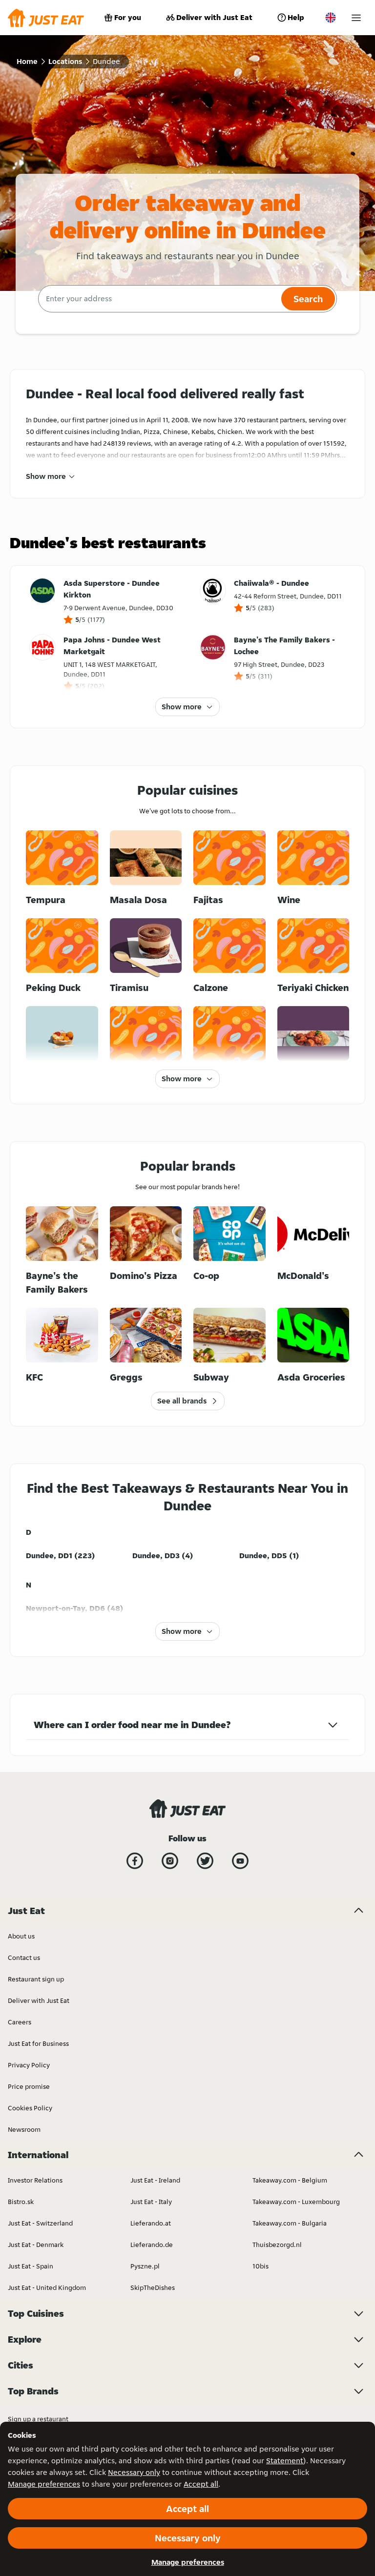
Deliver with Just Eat (214, 17)
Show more (46, 476)
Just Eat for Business (38, 2043)
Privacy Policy (29, 2065)
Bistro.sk (21, 2202)
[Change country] (331, 18)
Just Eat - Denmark (36, 2245)
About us (21, 1936)
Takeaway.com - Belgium (290, 2180)
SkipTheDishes (153, 2287)
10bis (260, 2266)
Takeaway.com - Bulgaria (290, 2223)
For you (128, 17)
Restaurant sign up (36, 1979)
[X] (205, 1861)
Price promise (29, 2086)
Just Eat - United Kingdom (47, 2287)
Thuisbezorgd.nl (277, 2245)
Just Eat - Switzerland (40, 2223)
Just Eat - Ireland (155, 2180)
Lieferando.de (152, 2245)
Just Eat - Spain (31, 2266)
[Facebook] (135, 1861)
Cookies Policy (30, 2108)
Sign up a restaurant (38, 2419)
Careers (20, 2022)
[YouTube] (240, 1861)
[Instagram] (170, 1861)
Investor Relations (35, 2180)
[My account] (356, 18)
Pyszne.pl (145, 2266)
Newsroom (24, 2129)
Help (296, 17)
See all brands (182, 1401)
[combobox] (158, 299)
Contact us (24, 1958)
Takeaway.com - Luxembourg (296, 2202)
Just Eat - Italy (151, 2202)
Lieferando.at (151, 2223)
